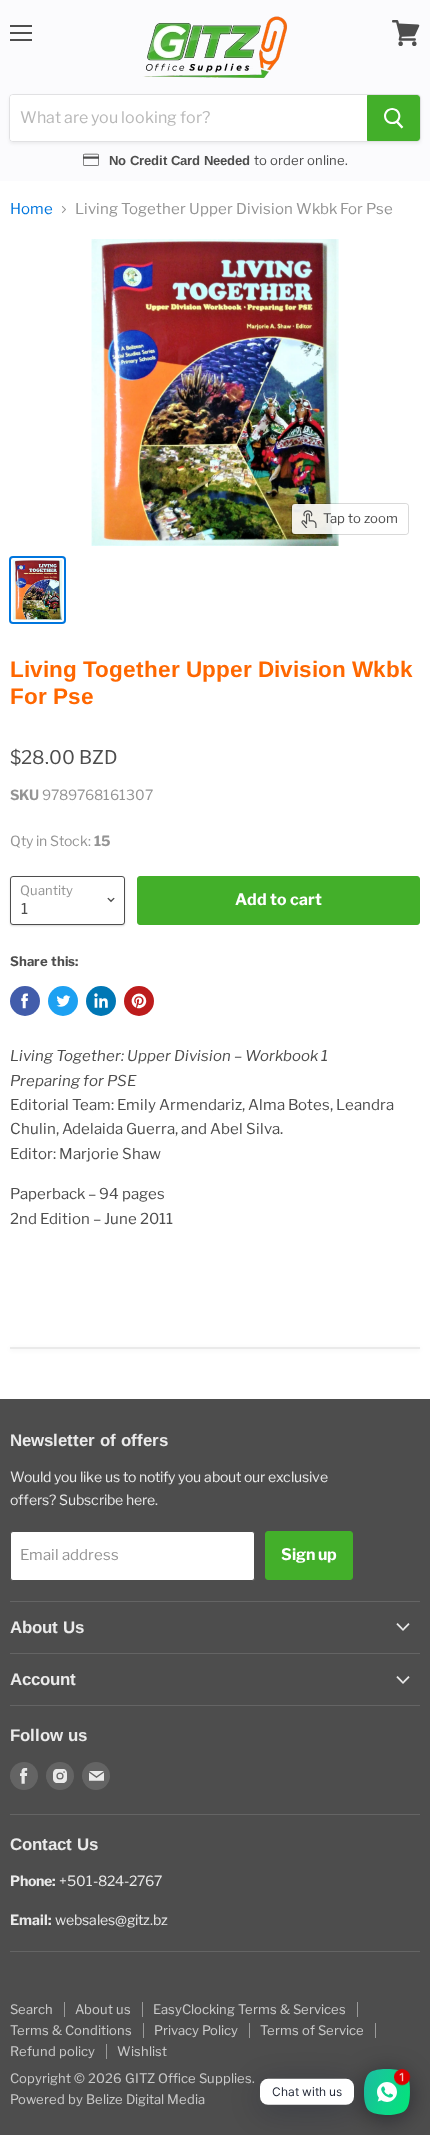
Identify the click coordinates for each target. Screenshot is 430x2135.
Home (31, 209)
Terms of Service (312, 2030)
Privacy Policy (196, 2030)
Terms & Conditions (71, 2030)
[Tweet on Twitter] (63, 1001)
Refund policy (52, 2051)
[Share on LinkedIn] (101, 1001)
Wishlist (142, 2051)
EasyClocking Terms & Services (249, 2009)
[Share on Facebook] (25, 1001)
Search (31, 2009)
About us (103, 2009)
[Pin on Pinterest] (139, 1001)
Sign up (309, 1554)
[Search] (393, 118)
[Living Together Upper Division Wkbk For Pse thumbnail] (37, 590)
